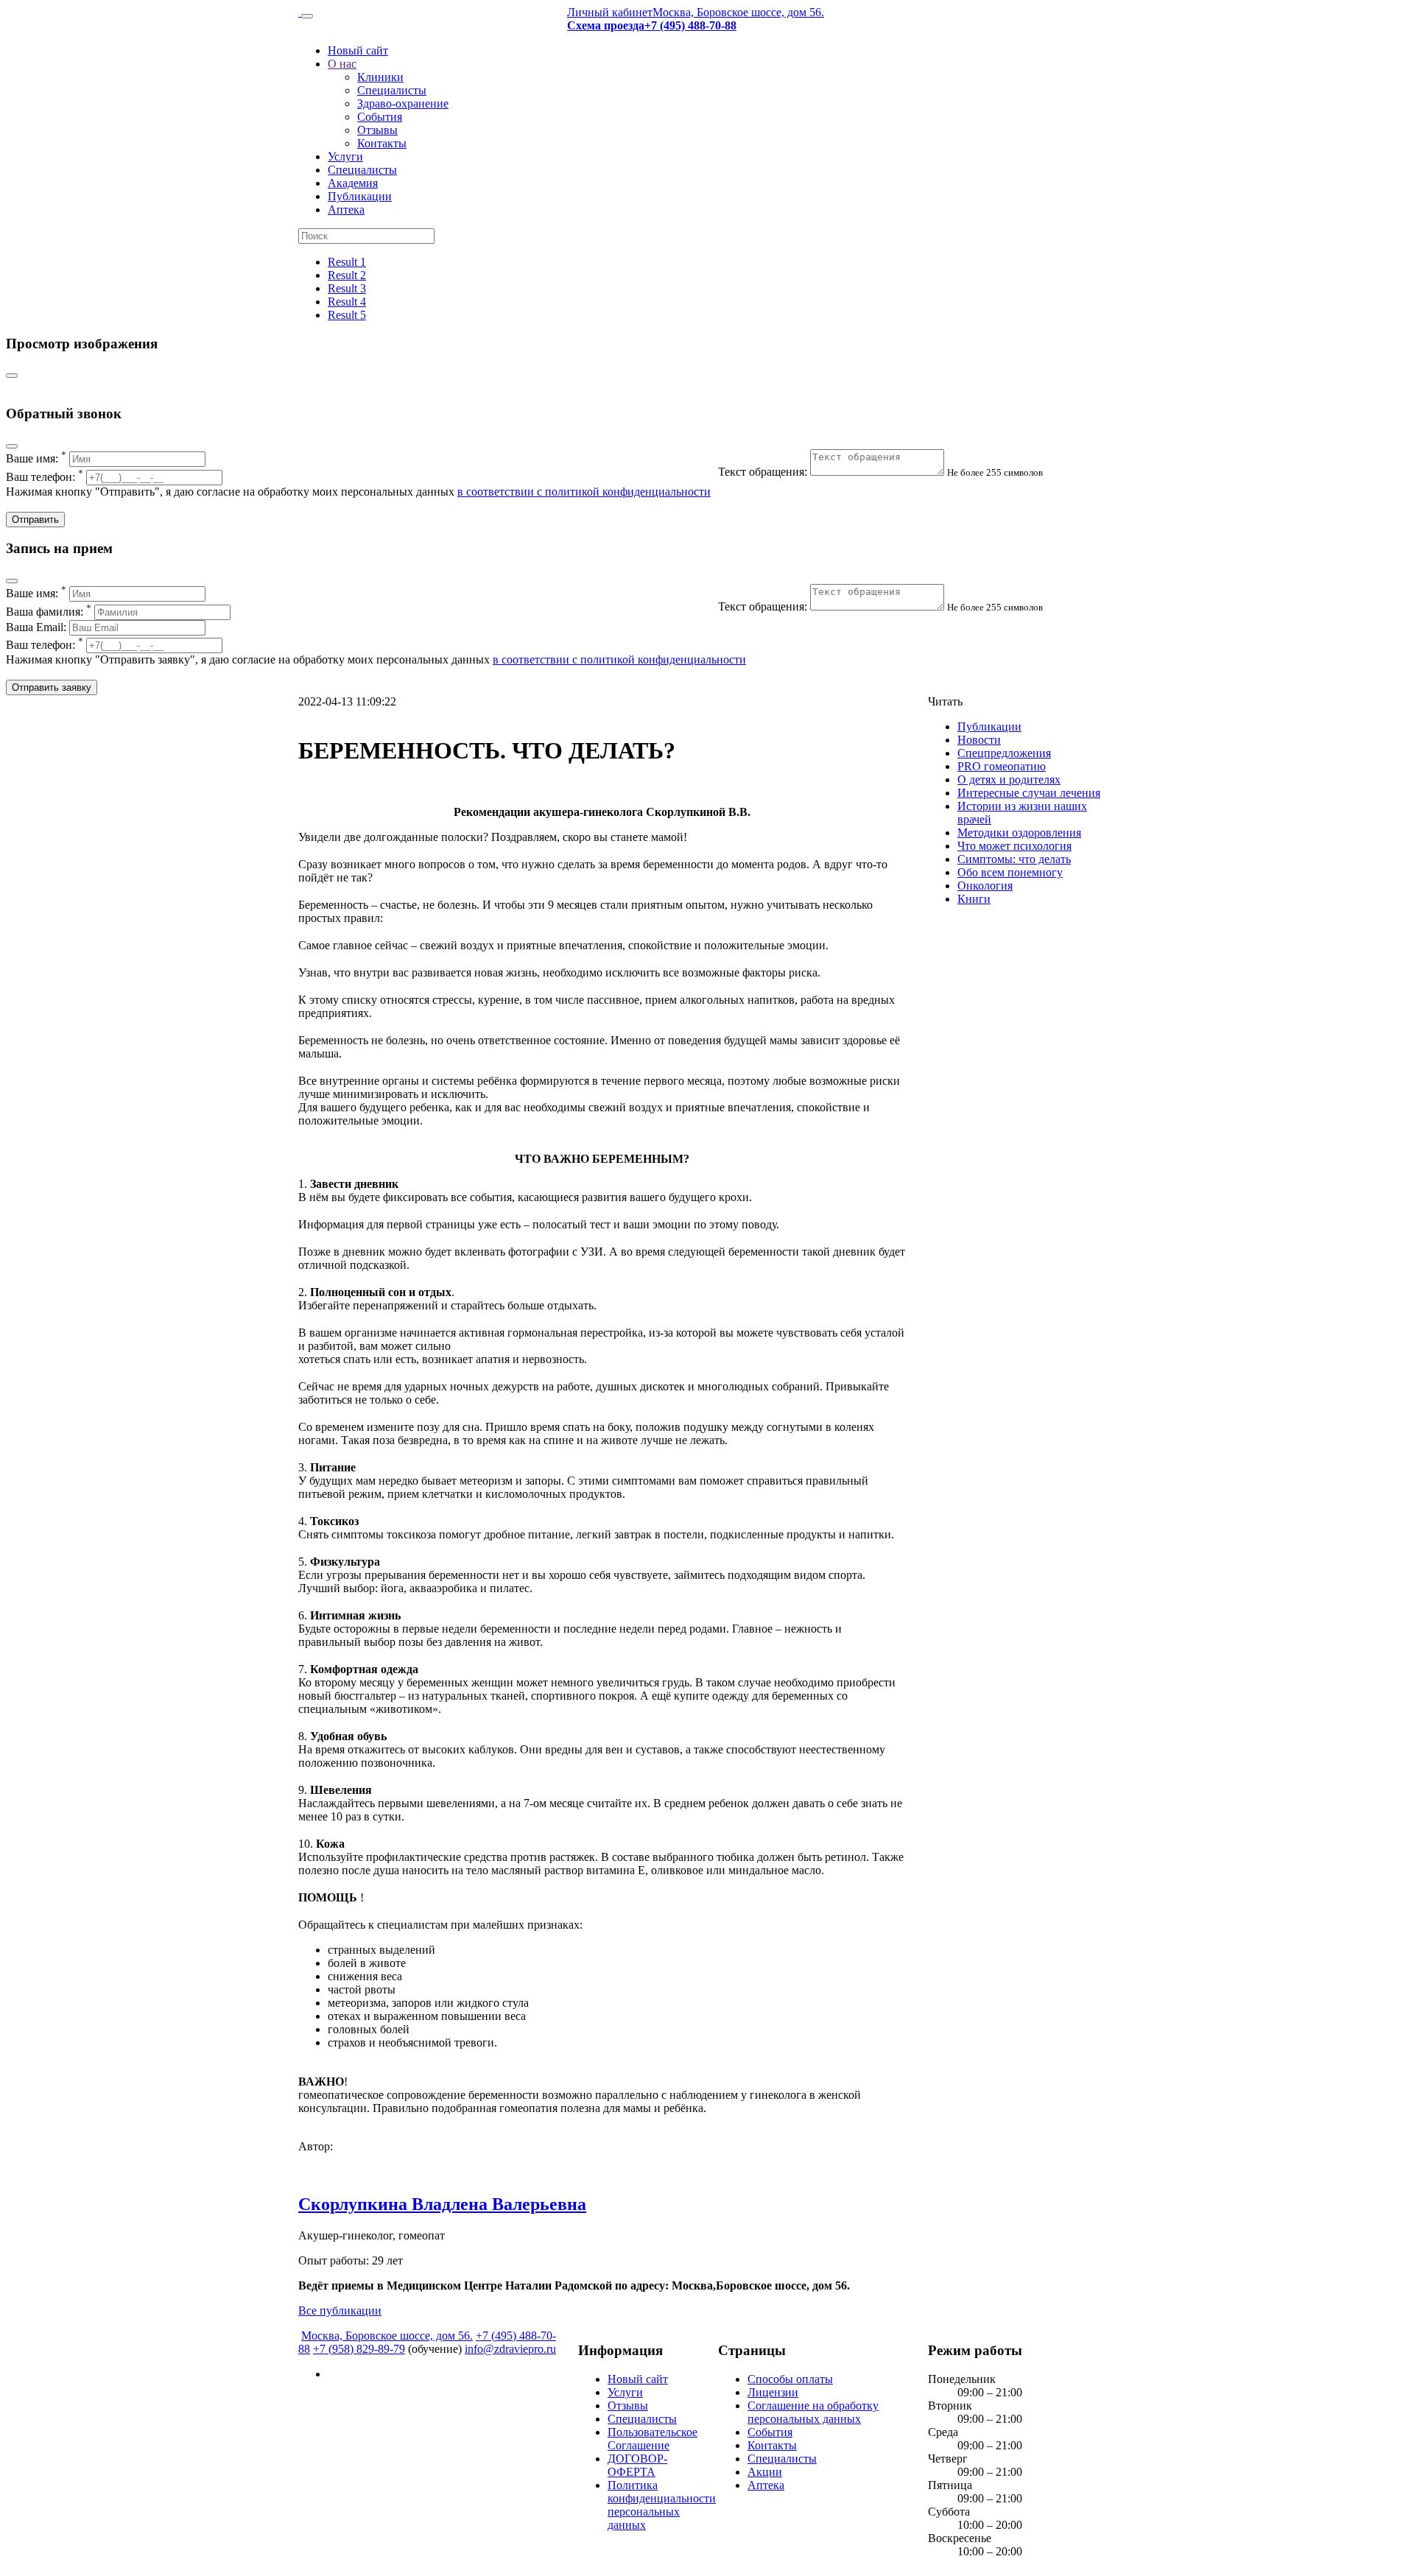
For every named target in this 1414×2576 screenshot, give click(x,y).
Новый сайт (358, 50)
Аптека (346, 210)
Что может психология (1014, 846)
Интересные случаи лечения (1029, 793)
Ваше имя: (36, 458)
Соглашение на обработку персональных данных (813, 2412)
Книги (974, 899)
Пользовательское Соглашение (653, 2439)
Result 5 (347, 315)
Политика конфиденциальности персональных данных (662, 2505)
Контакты (382, 143)
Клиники (380, 77)
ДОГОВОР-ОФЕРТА (637, 2465)
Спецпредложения (1004, 753)
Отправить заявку (52, 687)
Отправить (35, 520)
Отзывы (377, 130)
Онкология (985, 886)
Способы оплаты (790, 2379)
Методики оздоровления (1019, 833)
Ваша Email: (38, 627)
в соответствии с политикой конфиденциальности (584, 492)
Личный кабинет (610, 12)
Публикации (360, 196)
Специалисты (392, 90)
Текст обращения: (764, 472)
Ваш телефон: (45, 477)
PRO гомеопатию (1002, 766)
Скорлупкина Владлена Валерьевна (442, 2204)
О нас (342, 64)
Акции (765, 2472)
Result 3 (347, 288)
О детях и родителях (1009, 780)
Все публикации (340, 2311)
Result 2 (347, 275)
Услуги (345, 156)
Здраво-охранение (403, 103)
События (380, 117)
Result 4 (347, 302)
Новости (979, 740)
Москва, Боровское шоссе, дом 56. (738, 12)
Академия (353, 183)
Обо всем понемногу (1010, 872)
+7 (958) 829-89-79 (359, 2349)
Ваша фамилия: (49, 612)
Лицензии (773, 2392)
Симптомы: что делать (1014, 859)
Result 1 (347, 262)
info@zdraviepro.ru (510, 2349)
